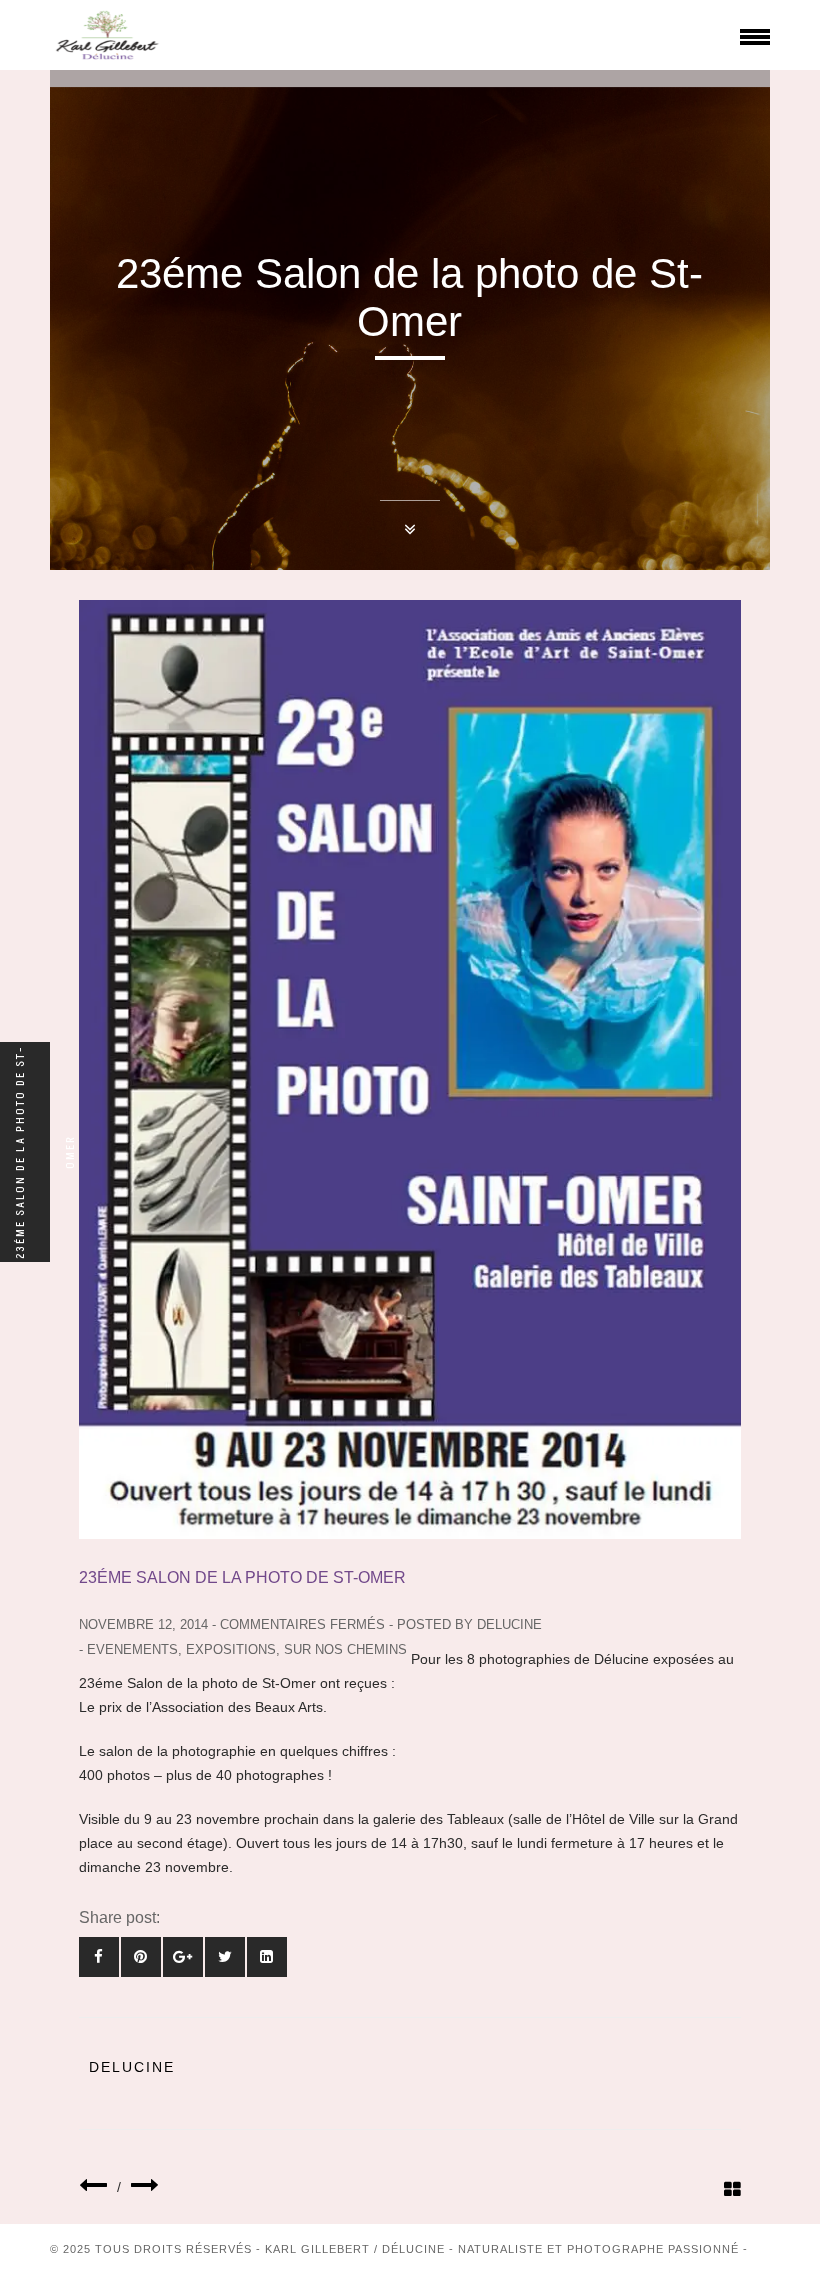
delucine (509, 1624)
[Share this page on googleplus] (183, 1957)
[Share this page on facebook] (99, 1957)
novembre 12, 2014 (143, 1624)
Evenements (132, 1649)
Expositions (231, 1649)
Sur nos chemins (345, 1649)
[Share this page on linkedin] (267, 1957)
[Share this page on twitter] (225, 1957)
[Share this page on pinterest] (141, 1957)
